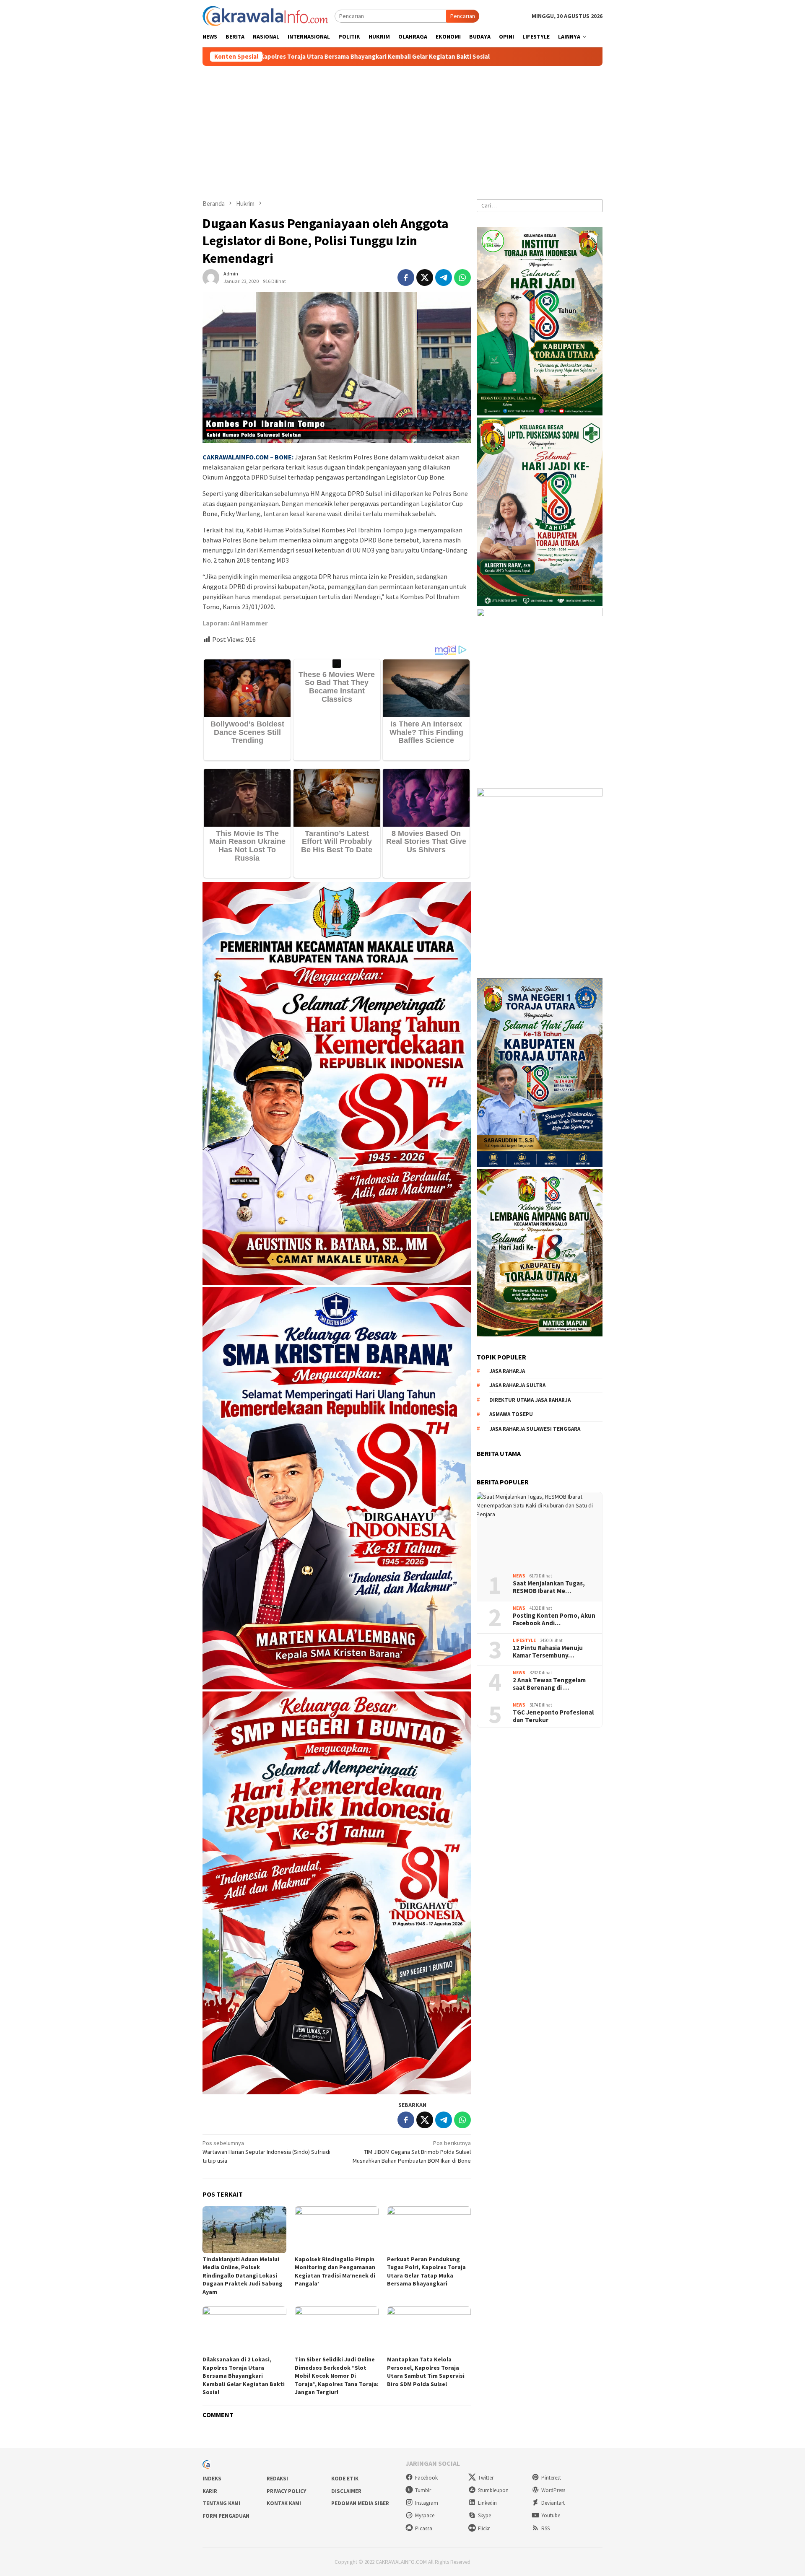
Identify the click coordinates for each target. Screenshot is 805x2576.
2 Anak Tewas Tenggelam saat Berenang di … (549, 1684)
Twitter (486, 2478)
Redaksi (277, 2479)
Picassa (424, 2528)
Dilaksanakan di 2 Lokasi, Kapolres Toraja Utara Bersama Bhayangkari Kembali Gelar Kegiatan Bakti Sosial (244, 2376)
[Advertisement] (402, 129)
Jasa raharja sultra (517, 1385)
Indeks (212, 2479)
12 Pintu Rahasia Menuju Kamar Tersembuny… (548, 1652)
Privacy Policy (286, 2491)
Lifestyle (524, 1641)
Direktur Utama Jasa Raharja (530, 1400)
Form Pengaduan (226, 2516)
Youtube (551, 2515)
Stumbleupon (493, 2490)
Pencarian (463, 16)
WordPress (553, 2490)
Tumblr (423, 2490)
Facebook (426, 2478)
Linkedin (487, 2503)
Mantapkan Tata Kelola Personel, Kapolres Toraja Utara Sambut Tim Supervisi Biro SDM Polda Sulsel (426, 2372)
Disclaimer (346, 2491)
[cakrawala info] (265, 15)
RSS (545, 2528)
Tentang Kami (221, 2503)
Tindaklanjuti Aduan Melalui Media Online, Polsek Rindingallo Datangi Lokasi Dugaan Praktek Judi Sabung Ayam (243, 2275)
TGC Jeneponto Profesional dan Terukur (553, 1716)
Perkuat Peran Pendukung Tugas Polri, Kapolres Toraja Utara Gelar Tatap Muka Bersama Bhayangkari (426, 2271)
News (519, 1576)
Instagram (427, 2503)
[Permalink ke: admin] (211, 277)
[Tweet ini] (425, 278)
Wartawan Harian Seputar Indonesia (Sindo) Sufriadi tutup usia (266, 2152)
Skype (484, 2515)
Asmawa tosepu (511, 1414)
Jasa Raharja (507, 1371)
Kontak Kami (284, 2503)
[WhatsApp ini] (462, 278)
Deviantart (553, 2503)
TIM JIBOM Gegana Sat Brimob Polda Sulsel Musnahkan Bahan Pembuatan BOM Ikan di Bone (412, 2152)
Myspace (425, 2515)
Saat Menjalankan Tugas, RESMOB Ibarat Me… (549, 1587)
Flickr (484, 2528)
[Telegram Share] (444, 278)
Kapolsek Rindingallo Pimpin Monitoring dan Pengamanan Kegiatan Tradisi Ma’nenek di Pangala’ (335, 2271)
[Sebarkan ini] (406, 278)
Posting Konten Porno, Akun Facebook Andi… (554, 1619)
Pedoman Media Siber (360, 2503)
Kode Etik (345, 2479)
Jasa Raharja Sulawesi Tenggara (535, 1429)
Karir (210, 2491)
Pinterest (551, 2478)
